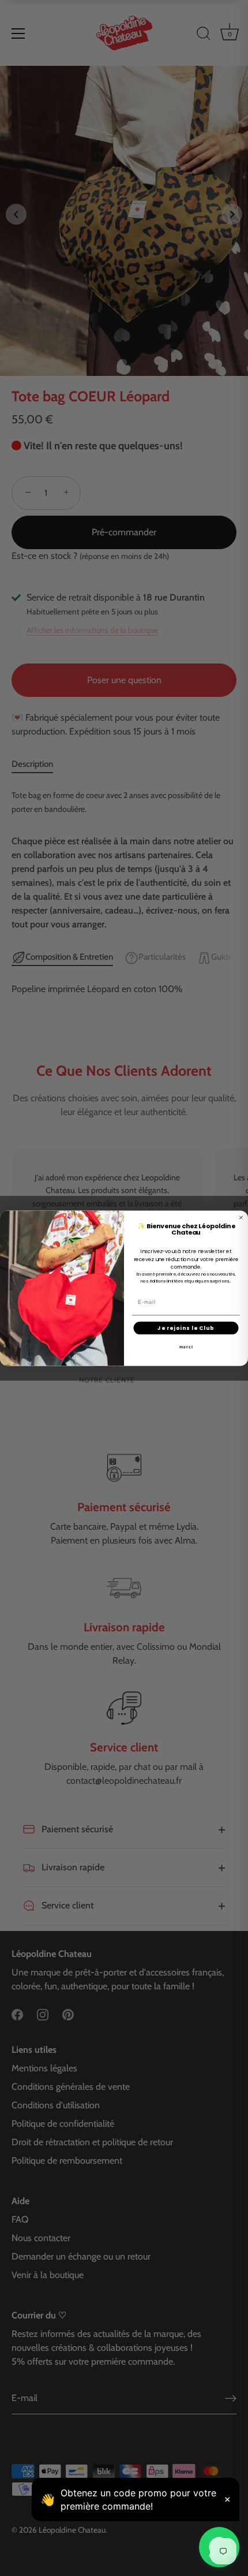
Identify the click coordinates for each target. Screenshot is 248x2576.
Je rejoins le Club (186, 1328)
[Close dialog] (241, 1218)
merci (186, 1347)
